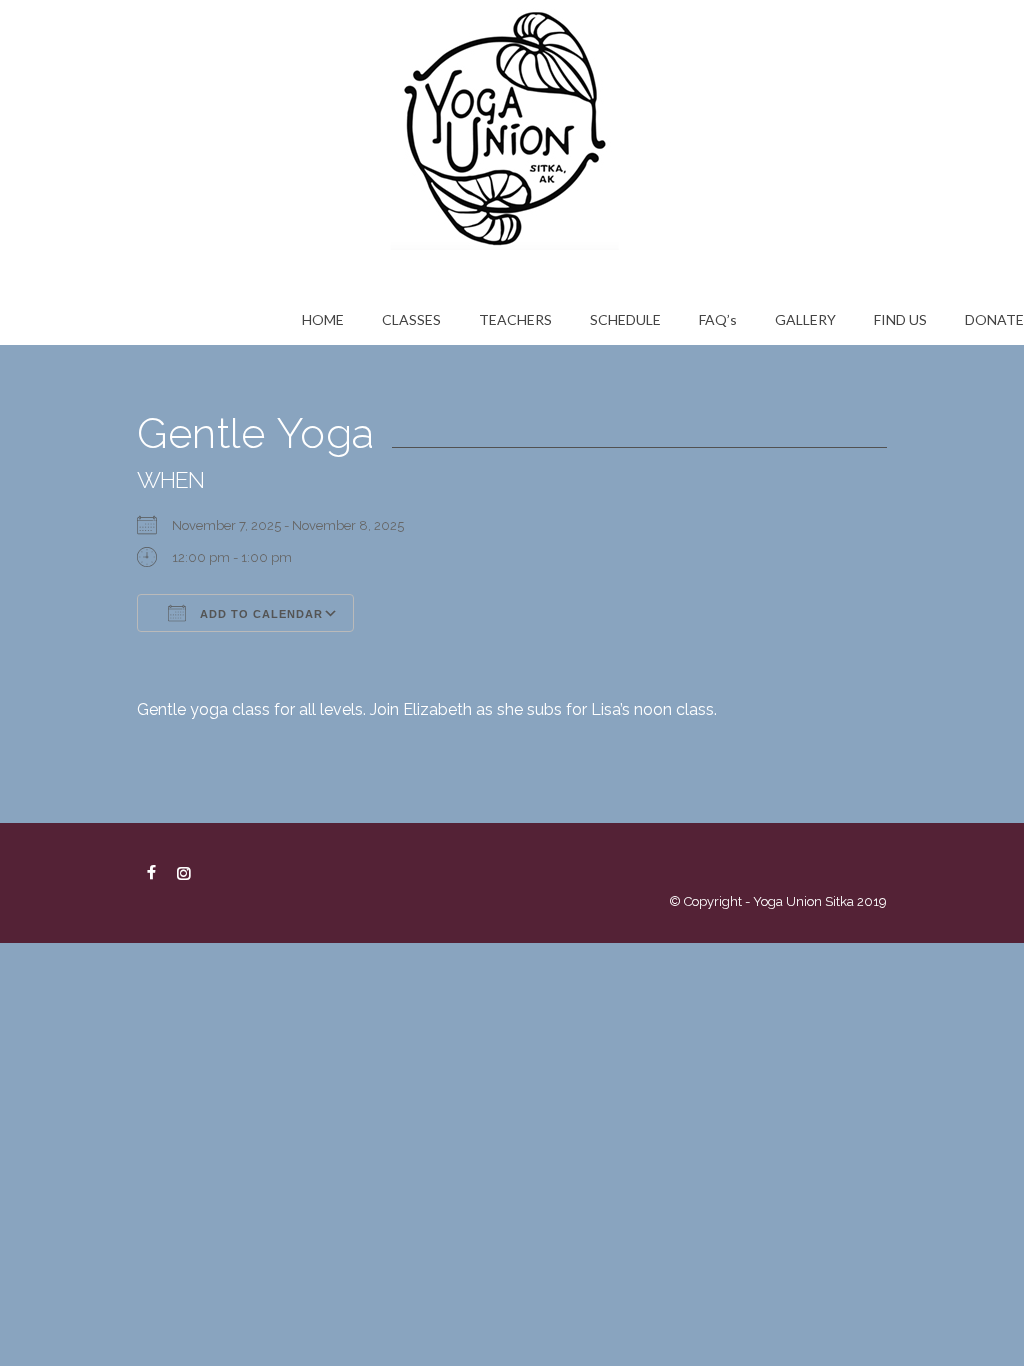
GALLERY (805, 319)
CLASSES (411, 319)
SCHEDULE (625, 319)
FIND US (900, 319)
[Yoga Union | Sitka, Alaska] (512, 125)
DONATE (994, 319)
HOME (323, 319)
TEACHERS (515, 319)
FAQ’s (718, 319)
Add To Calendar (259, 614)
